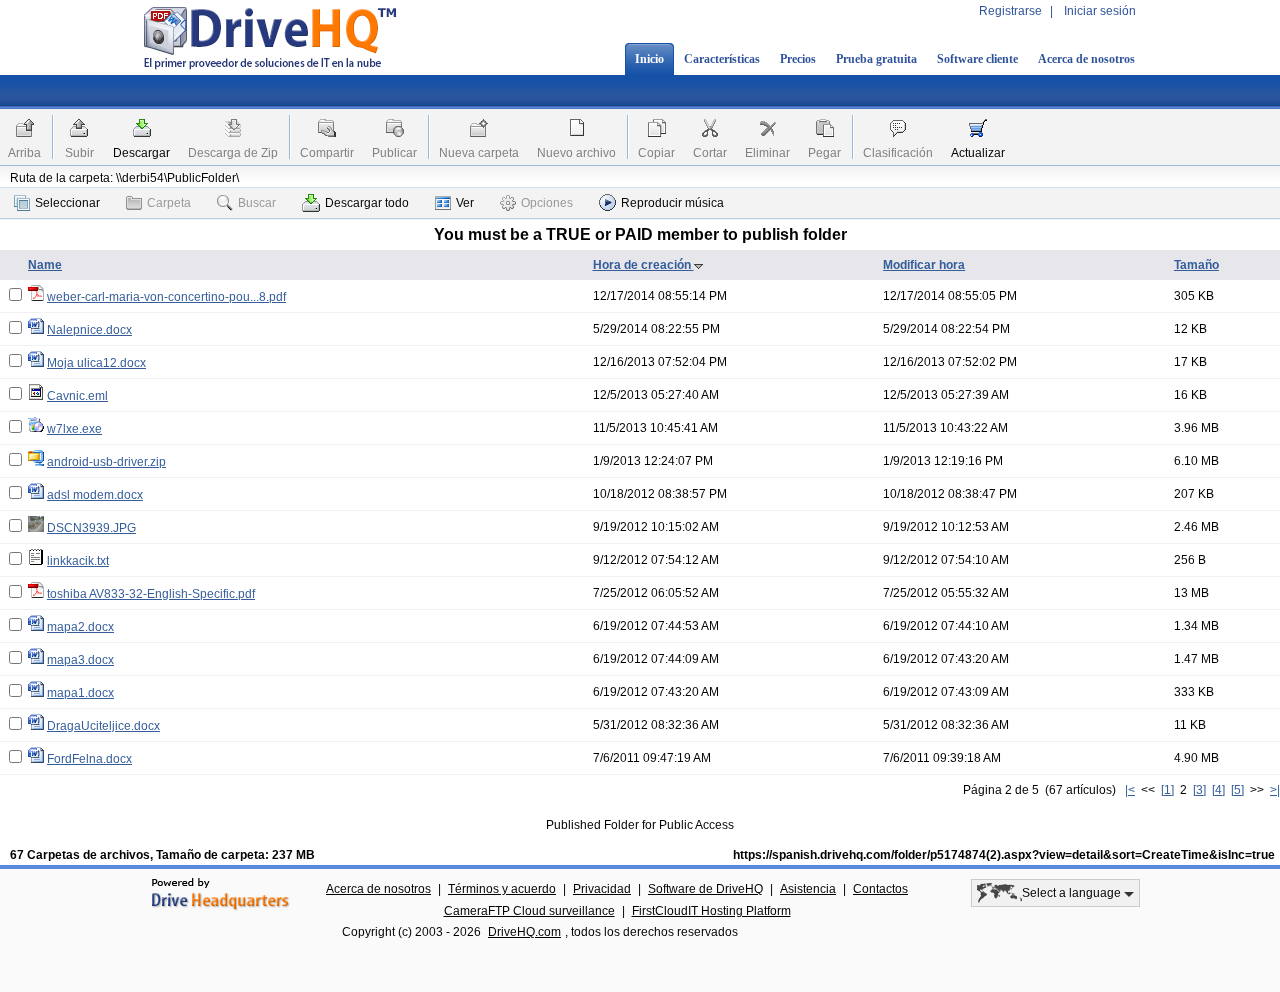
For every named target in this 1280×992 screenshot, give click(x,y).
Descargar (141, 153)
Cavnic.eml (77, 396)
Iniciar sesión (1100, 11)
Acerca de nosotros (1086, 59)
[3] (1199, 790)
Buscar (257, 203)
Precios (798, 59)
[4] (1218, 790)
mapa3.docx (80, 660)
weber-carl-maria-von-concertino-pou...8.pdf (166, 297)
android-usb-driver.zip (106, 462)
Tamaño (1196, 265)
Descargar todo (367, 203)
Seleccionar (67, 203)
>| (1275, 790)
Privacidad (602, 889)
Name (45, 265)
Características (722, 59)
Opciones (547, 203)
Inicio (649, 59)
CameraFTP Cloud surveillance (529, 911)
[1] (1167, 790)
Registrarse (1010, 11)
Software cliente (977, 59)
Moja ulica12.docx (96, 363)
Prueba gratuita (876, 59)
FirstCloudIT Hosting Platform (711, 911)
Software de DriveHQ (705, 889)
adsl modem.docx (95, 495)
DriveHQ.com (524, 932)
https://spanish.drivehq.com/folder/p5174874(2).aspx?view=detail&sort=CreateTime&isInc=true (1004, 855)
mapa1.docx (80, 693)
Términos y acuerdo (502, 889)
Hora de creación (643, 265)
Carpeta (169, 203)
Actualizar (978, 153)
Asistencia (808, 889)
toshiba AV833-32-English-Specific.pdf (151, 594)
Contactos (880, 889)
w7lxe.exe (74, 429)
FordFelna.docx (89, 759)
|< (1130, 790)
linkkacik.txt (78, 561)
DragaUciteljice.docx (103, 726)
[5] (1237, 790)
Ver (465, 203)
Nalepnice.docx (89, 330)
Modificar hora (924, 265)
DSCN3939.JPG (91, 528)
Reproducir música (672, 203)
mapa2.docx (80, 627)
